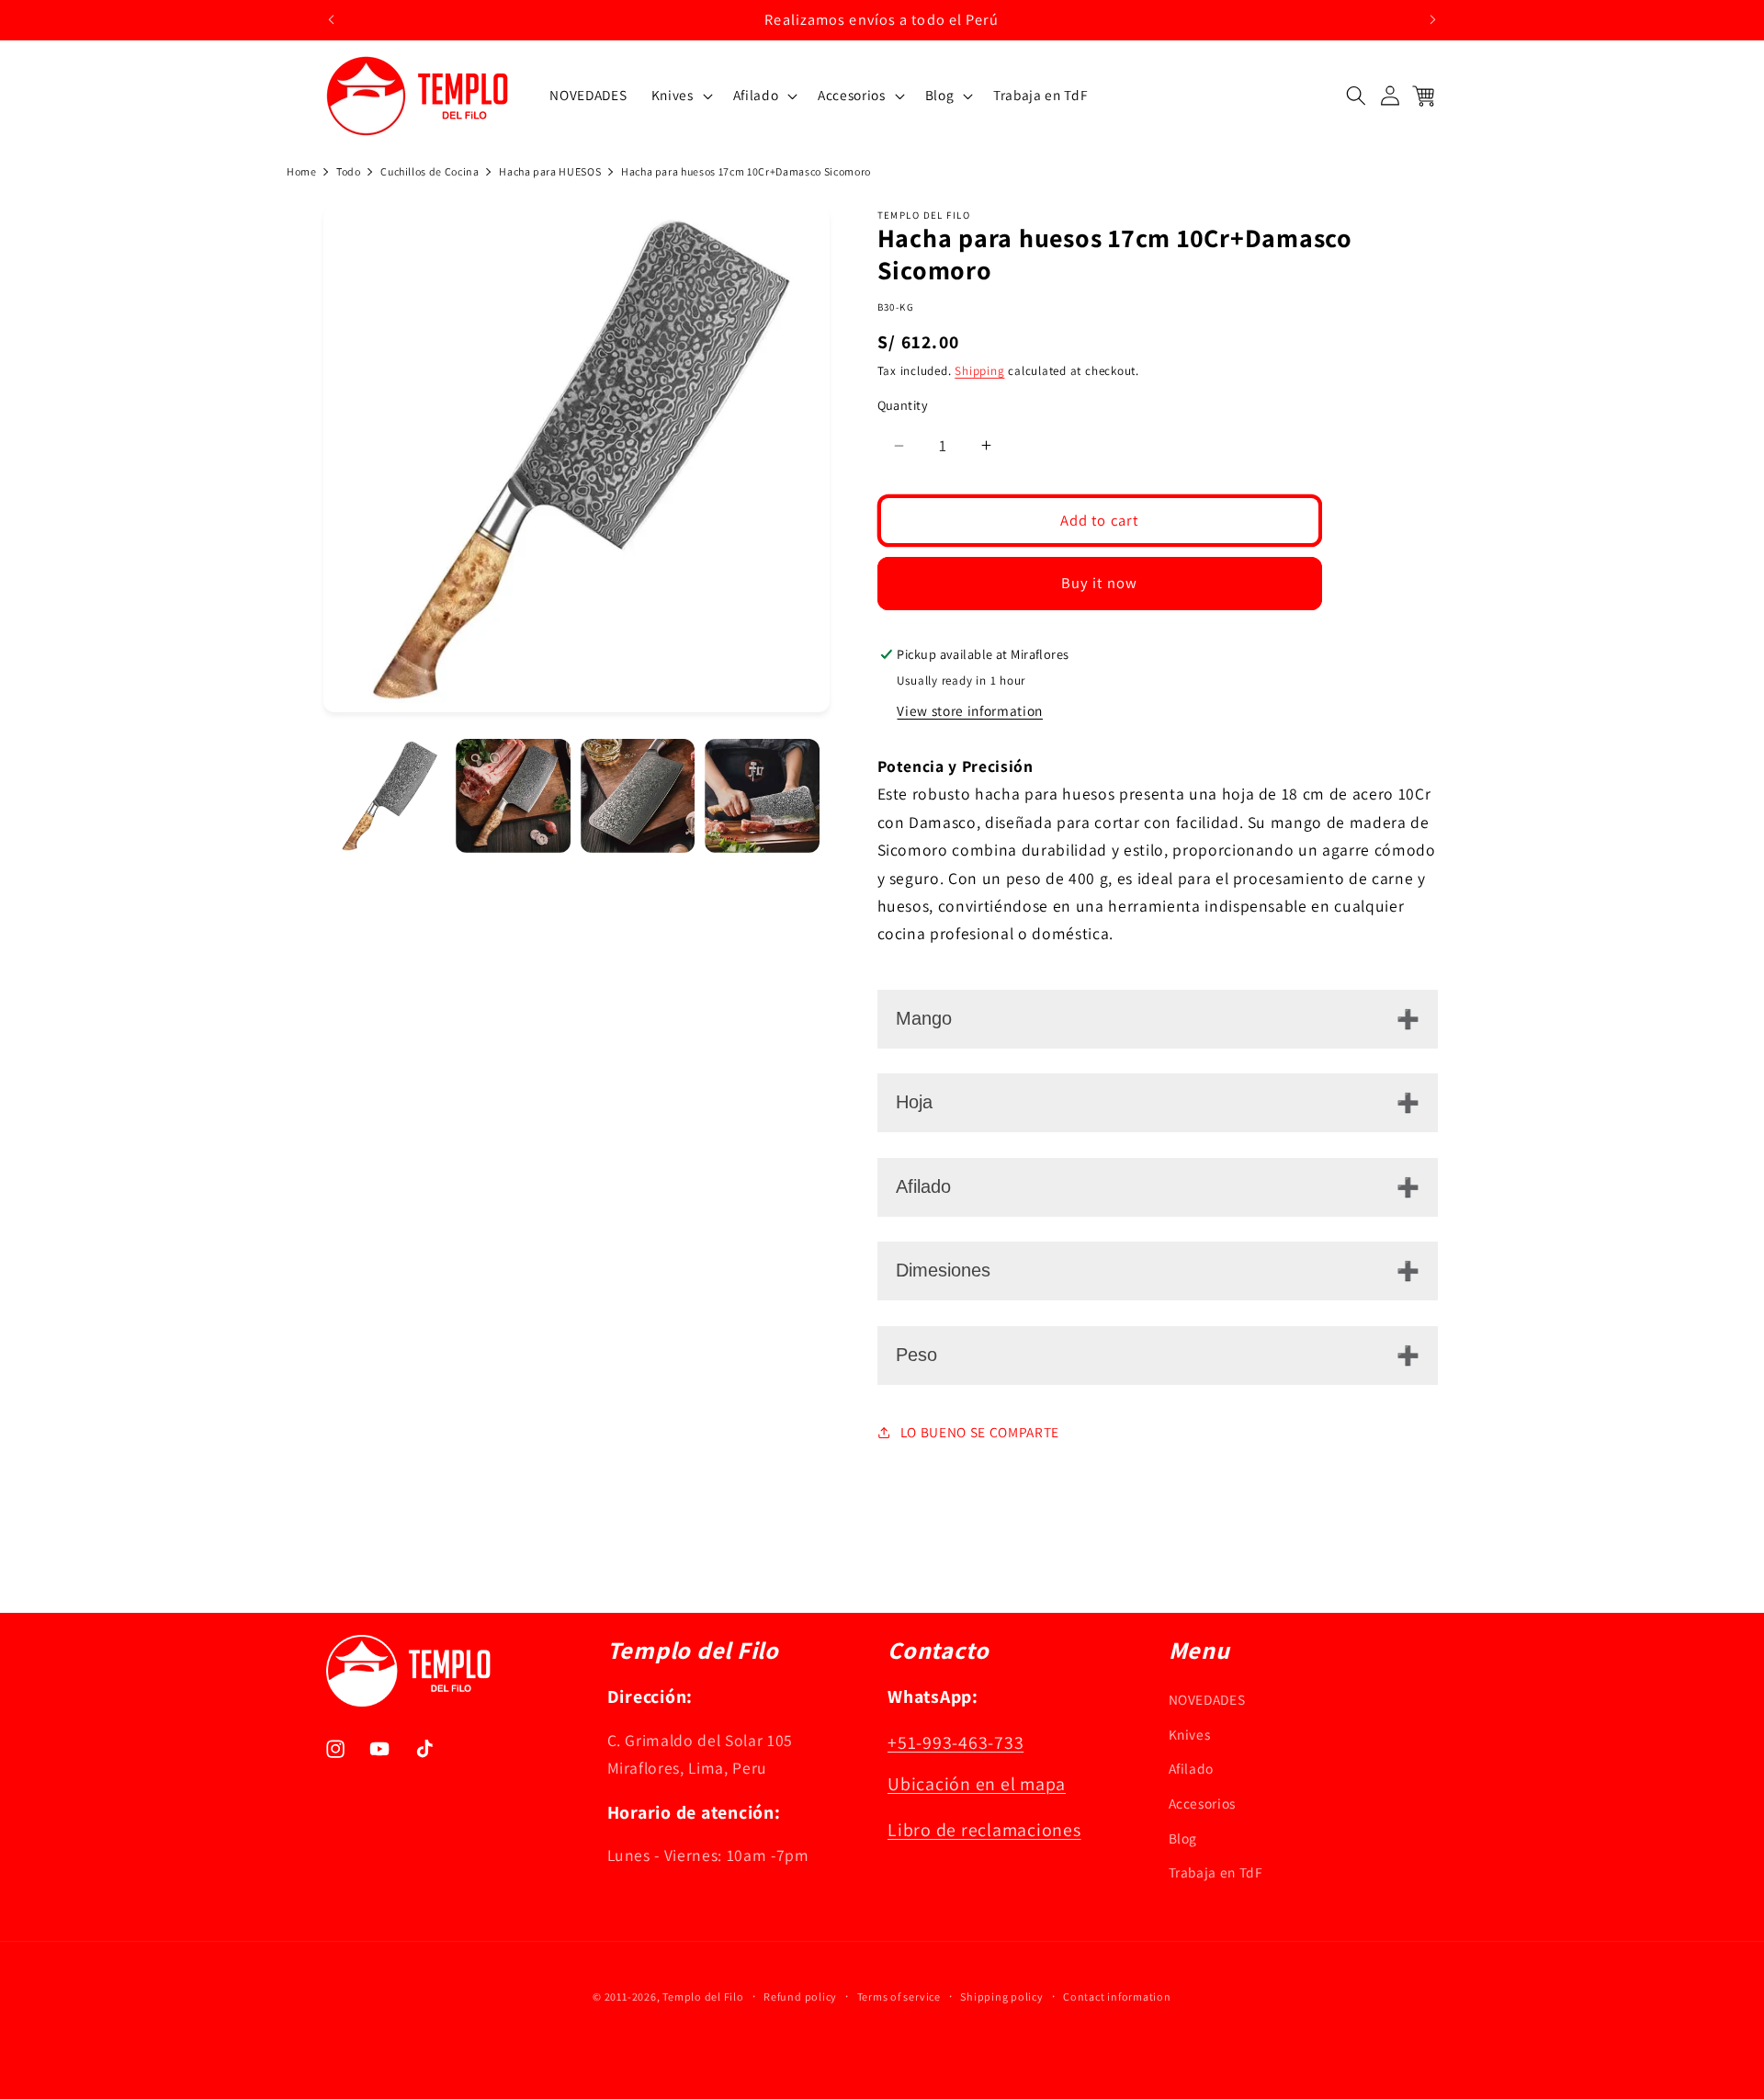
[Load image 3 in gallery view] (638, 796)
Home (302, 171)
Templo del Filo (703, 1997)
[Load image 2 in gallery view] (513, 796)
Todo (349, 171)
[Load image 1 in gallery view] (389, 796)
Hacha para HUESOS (550, 171)
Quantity (903, 406)
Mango (924, 1018)
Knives (1190, 1734)
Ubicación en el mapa (977, 1785)
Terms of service (899, 1997)
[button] (680, 96)
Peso (916, 1355)
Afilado (923, 1186)
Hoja (914, 1102)
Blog (1183, 1838)
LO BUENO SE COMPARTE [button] (980, 1432)
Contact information (1117, 1997)
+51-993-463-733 (955, 1743)
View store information (970, 710)
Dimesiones (943, 1270)
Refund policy (800, 1997)
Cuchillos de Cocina (430, 171)
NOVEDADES (1207, 1700)
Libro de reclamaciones (984, 1831)
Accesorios (1203, 1804)
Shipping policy (1002, 1997)
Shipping (979, 371)
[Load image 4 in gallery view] (762, 796)
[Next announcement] (1433, 19)
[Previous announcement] (332, 19)
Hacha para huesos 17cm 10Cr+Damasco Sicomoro (746, 171)
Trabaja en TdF (1216, 1873)
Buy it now (1099, 583)
